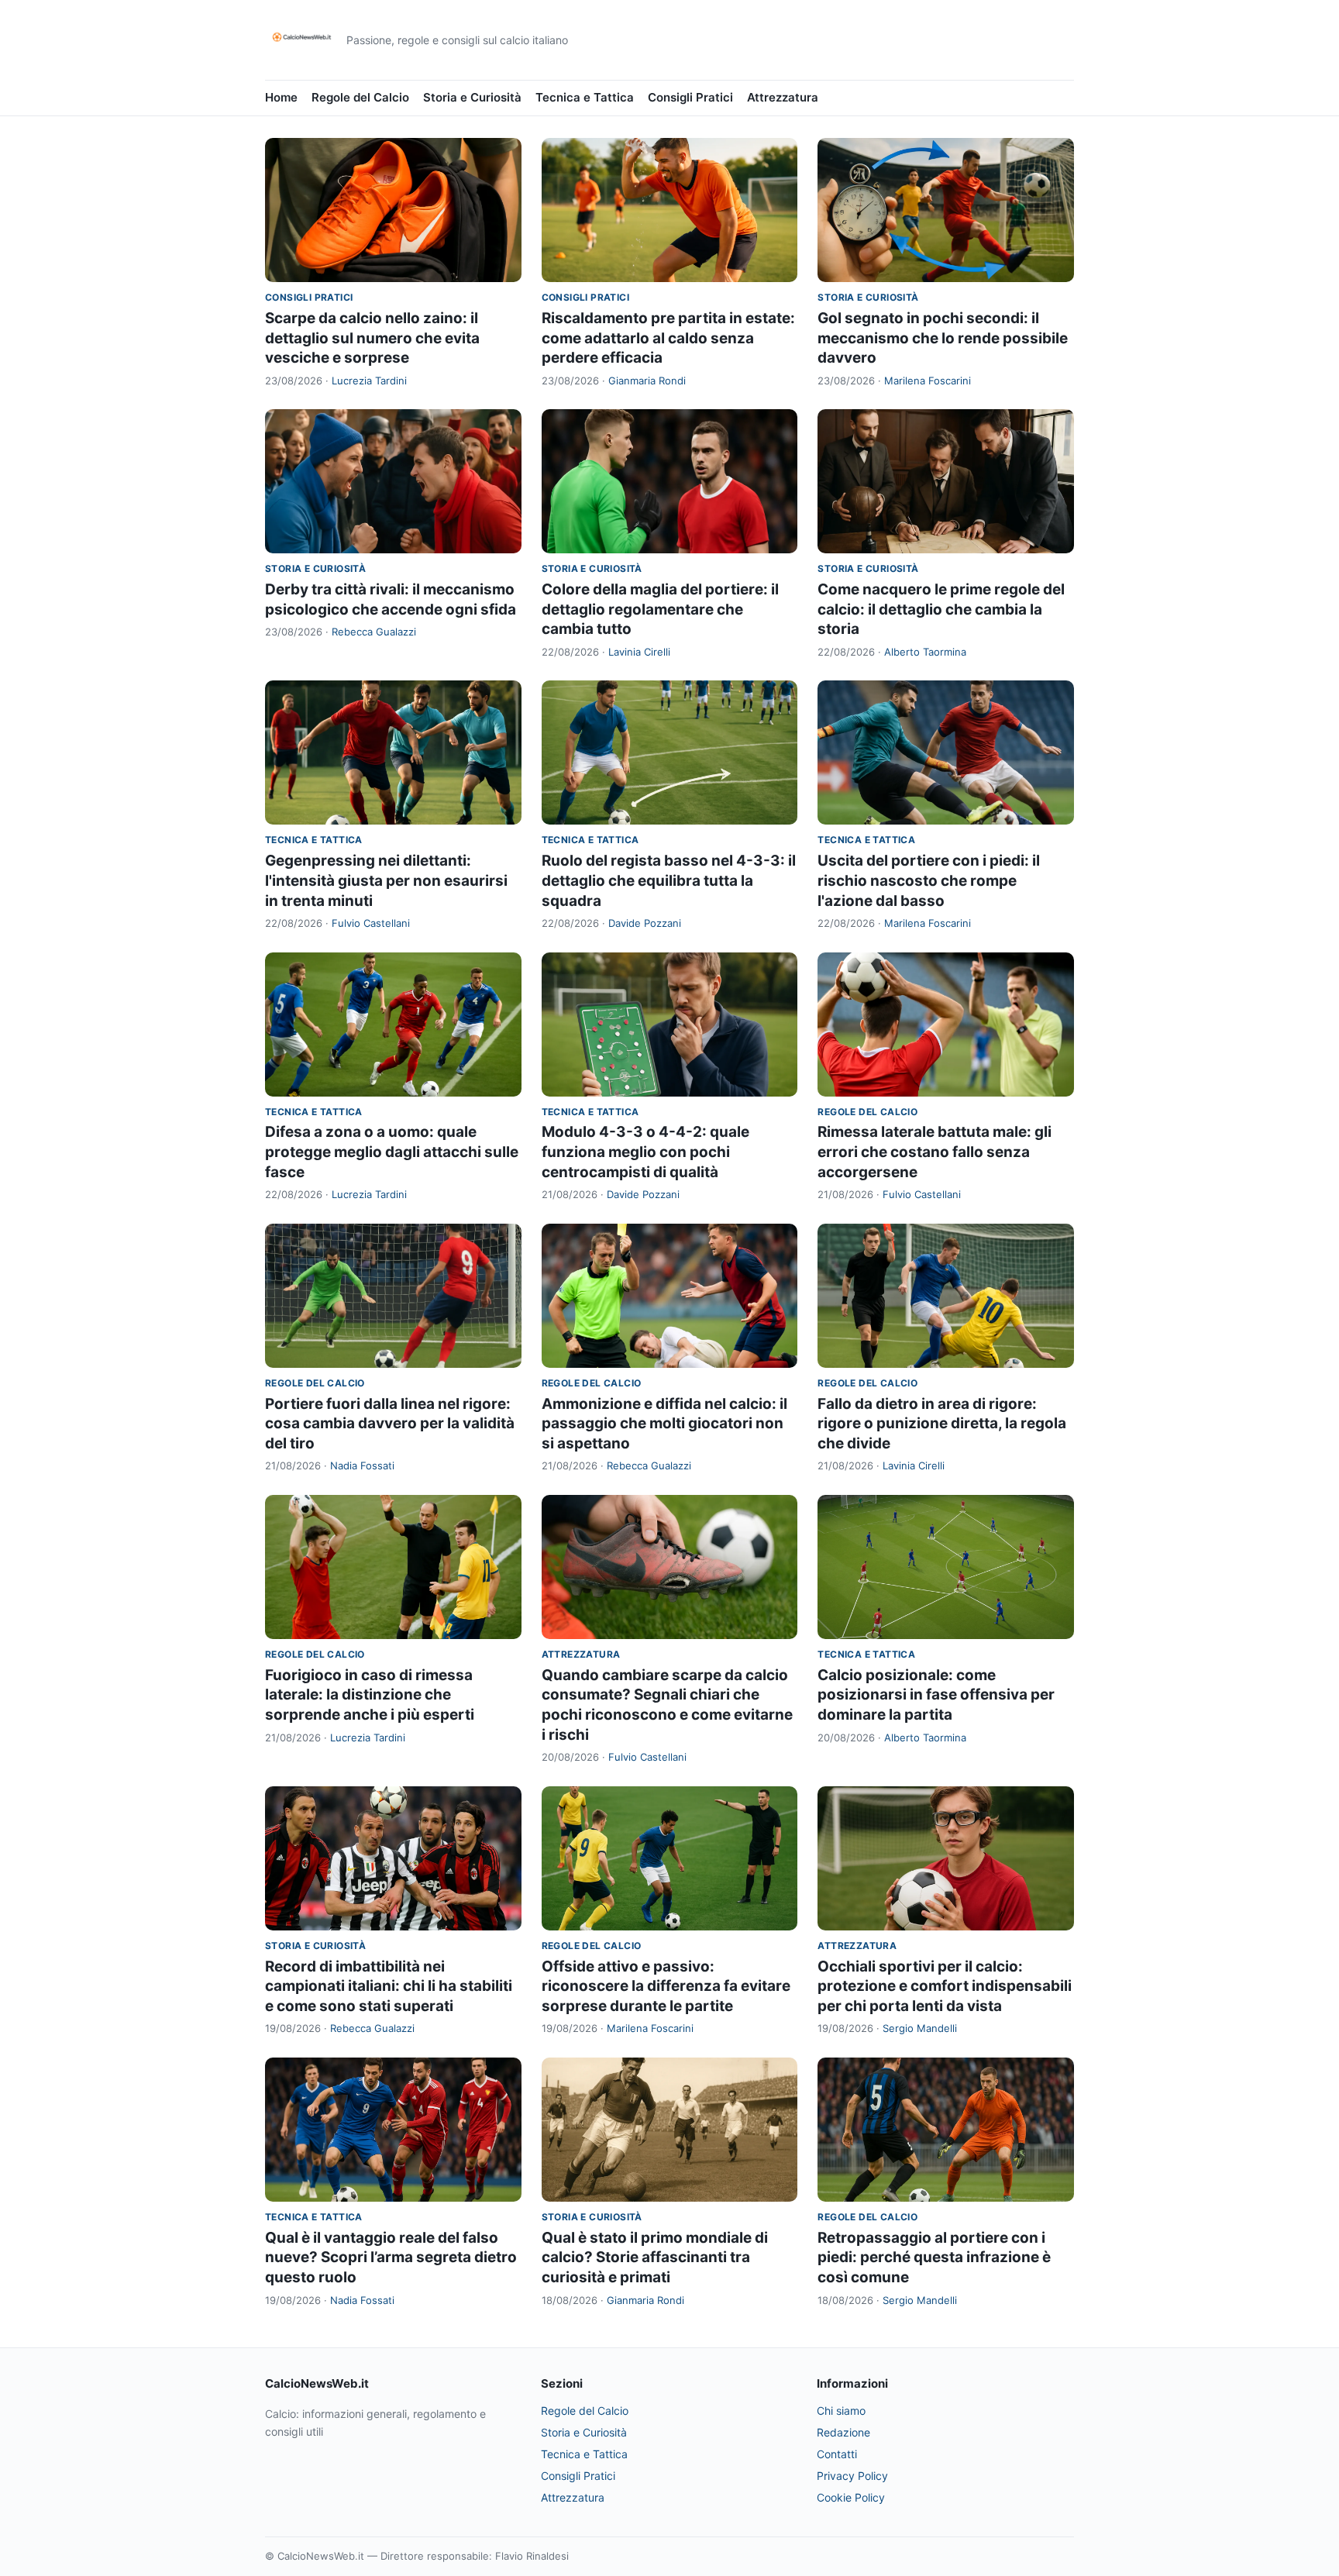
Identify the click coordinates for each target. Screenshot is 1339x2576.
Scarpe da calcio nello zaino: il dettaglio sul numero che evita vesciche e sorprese (372, 338)
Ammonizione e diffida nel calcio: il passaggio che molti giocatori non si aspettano (664, 1424)
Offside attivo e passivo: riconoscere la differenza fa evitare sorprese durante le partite (666, 1986)
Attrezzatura (783, 97)
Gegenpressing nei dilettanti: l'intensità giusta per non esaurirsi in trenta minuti (386, 880)
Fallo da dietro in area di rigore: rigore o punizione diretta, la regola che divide (942, 1424)
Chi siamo (841, 2411)
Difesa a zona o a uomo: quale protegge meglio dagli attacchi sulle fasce (392, 1152)
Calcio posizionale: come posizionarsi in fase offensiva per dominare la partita (936, 1695)
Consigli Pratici (690, 97)
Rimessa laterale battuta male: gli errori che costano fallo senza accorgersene (935, 1152)
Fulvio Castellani (371, 923)
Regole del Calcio (360, 97)
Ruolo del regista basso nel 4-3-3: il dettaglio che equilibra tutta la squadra (669, 880)
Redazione (843, 2432)
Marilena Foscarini (928, 381)
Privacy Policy (852, 2476)
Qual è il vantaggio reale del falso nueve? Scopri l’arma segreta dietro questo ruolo (391, 2257)
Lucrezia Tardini (369, 381)
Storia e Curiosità (472, 97)
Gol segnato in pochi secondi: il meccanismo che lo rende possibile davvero (943, 338)
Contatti (837, 2454)
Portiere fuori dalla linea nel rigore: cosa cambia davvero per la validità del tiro (390, 1424)
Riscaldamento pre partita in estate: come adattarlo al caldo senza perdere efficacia (668, 338)
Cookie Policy (851, 2497)
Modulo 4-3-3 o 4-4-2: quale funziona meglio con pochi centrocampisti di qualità (645, 1152)
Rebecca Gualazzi (374, 632)
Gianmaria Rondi (647, 381)
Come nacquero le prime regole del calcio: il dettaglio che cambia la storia (941, 609)
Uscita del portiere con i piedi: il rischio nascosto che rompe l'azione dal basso (929, 880)
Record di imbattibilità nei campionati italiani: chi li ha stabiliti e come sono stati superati (389, 1986)
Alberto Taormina (925, 652)
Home (281, 97)
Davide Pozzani (645, 923)
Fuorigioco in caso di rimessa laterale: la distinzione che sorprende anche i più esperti (370, 1695)
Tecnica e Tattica (585, 97)
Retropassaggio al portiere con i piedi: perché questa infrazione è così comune (934, 2257)
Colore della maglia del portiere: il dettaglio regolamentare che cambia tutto (660, 609)
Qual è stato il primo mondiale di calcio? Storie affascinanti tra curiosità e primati (655, 2257)
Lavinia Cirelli (639, 652)
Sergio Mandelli (920, 2028)
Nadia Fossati (362, 1465)
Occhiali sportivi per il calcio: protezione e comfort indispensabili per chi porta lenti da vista (945, 1986)
